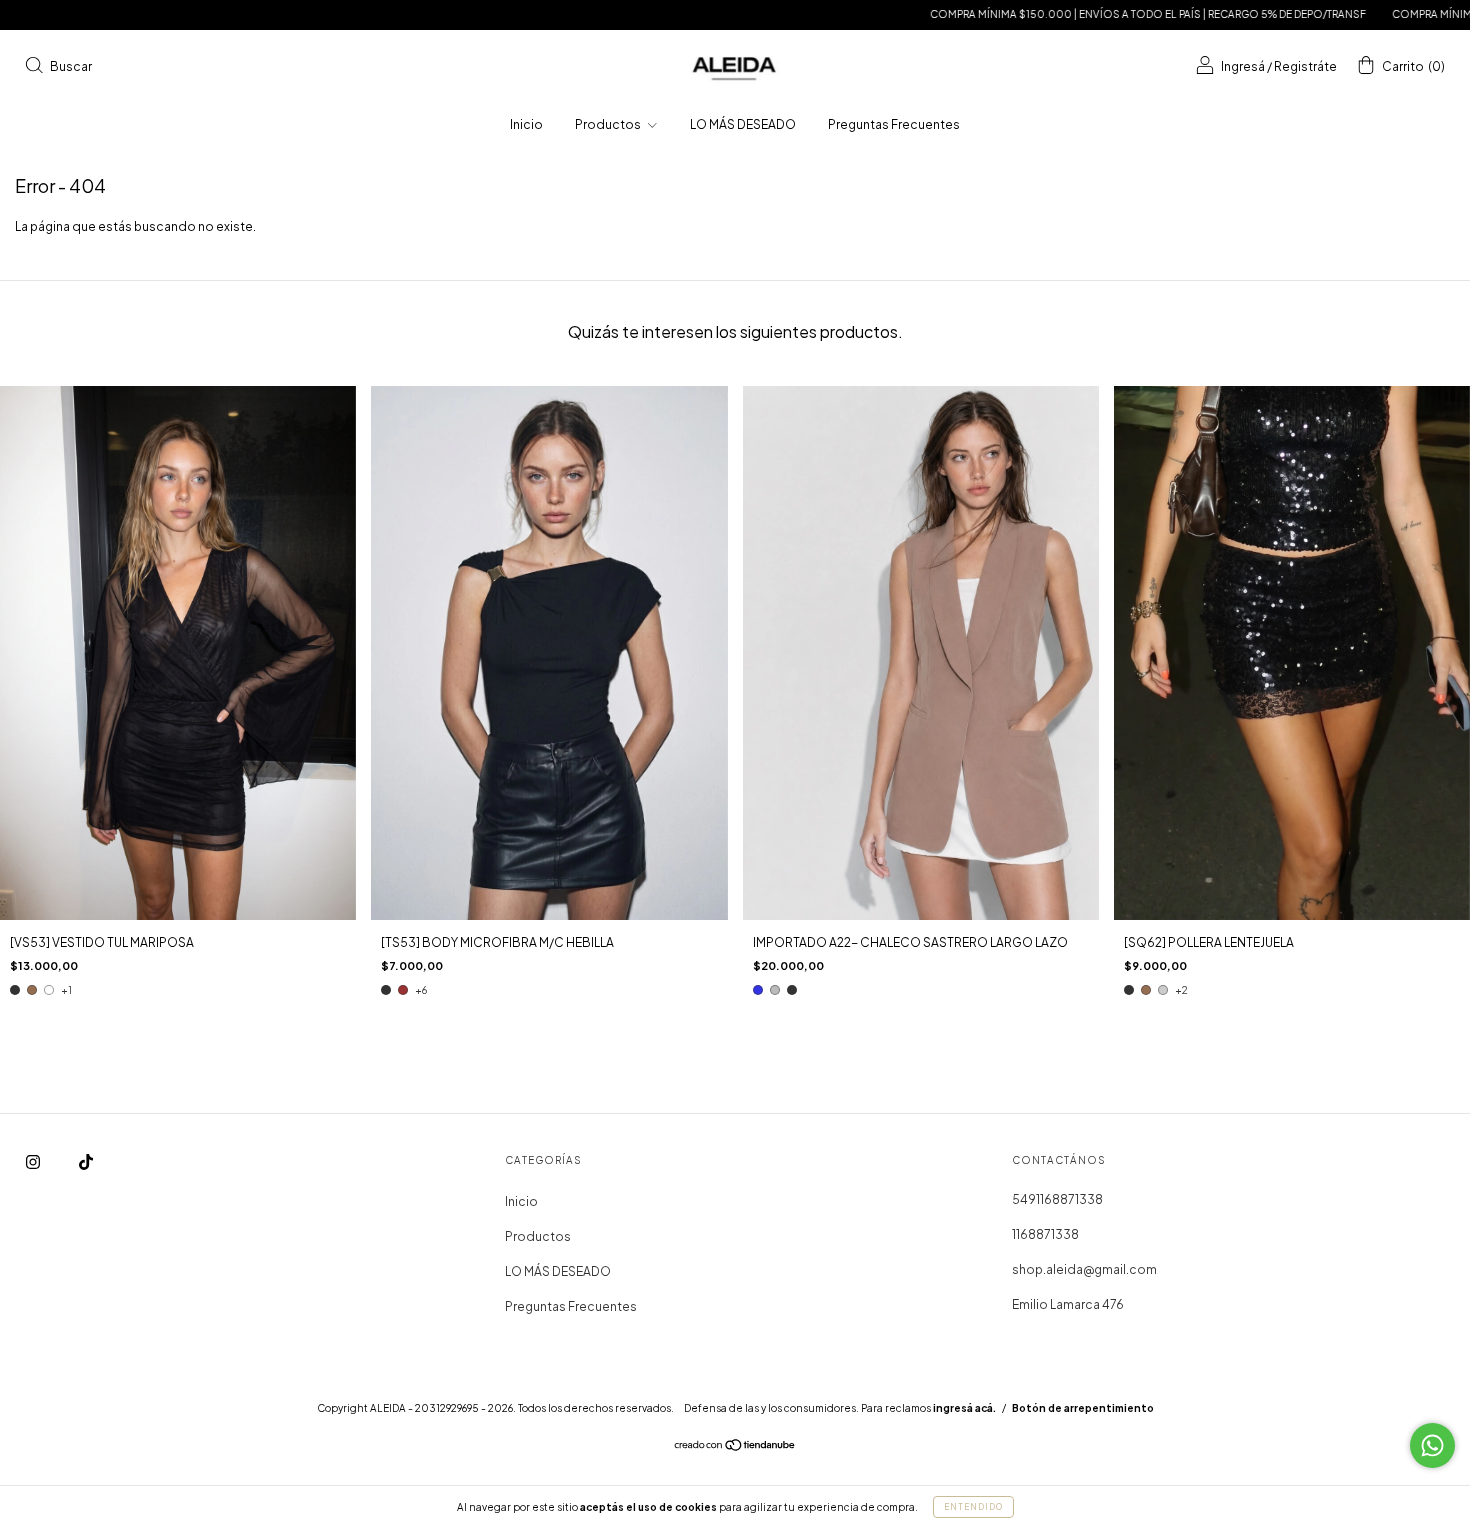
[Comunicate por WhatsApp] (1432, 1445)
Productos (609, 124)
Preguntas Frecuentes (894, 124)
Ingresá (1243, 66)
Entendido (973, 1507)
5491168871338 (1057, 1199)
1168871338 (1045, 1234)
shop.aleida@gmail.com (1084, 1269)
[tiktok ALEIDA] (86, 1162)
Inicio (526, 124)
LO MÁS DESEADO (743, 124)
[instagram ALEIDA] (34, 1162)
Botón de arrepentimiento (1083, 1408)
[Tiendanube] (735, 1447)
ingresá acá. (964, 1408)
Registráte (1305, 66)
